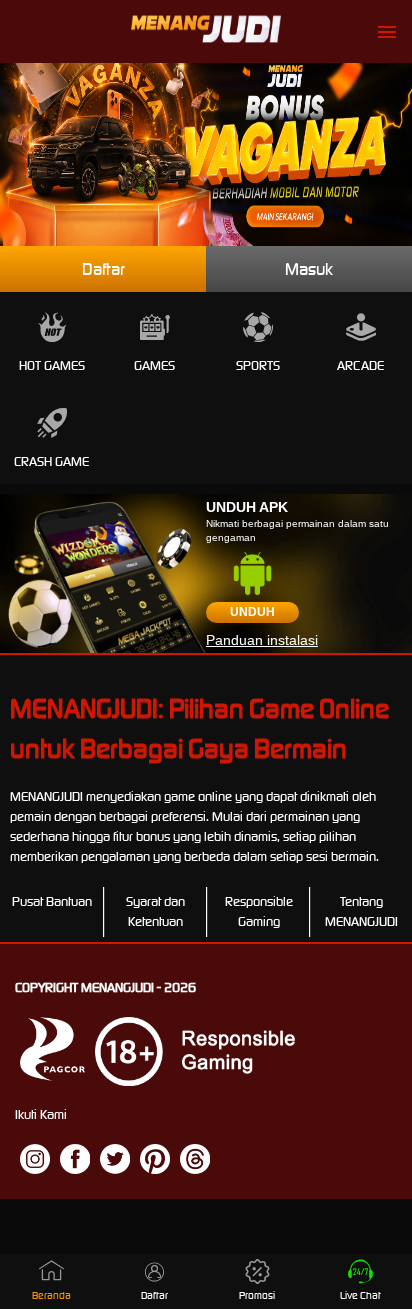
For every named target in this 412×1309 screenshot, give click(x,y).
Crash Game (51, 461)
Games (154, 365)
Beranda (51, 1295)
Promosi (257, 1295)
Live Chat (360, 1295)
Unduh (252, 612)
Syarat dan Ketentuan (155, 911)
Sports (258, 365)
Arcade (360, 365)
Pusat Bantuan (52, 901)
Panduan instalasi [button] (262, 640)
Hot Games (52, 365)
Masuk (309, 269)
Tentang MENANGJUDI (361, 911)
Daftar (103, 269)
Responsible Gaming (259, 911)
